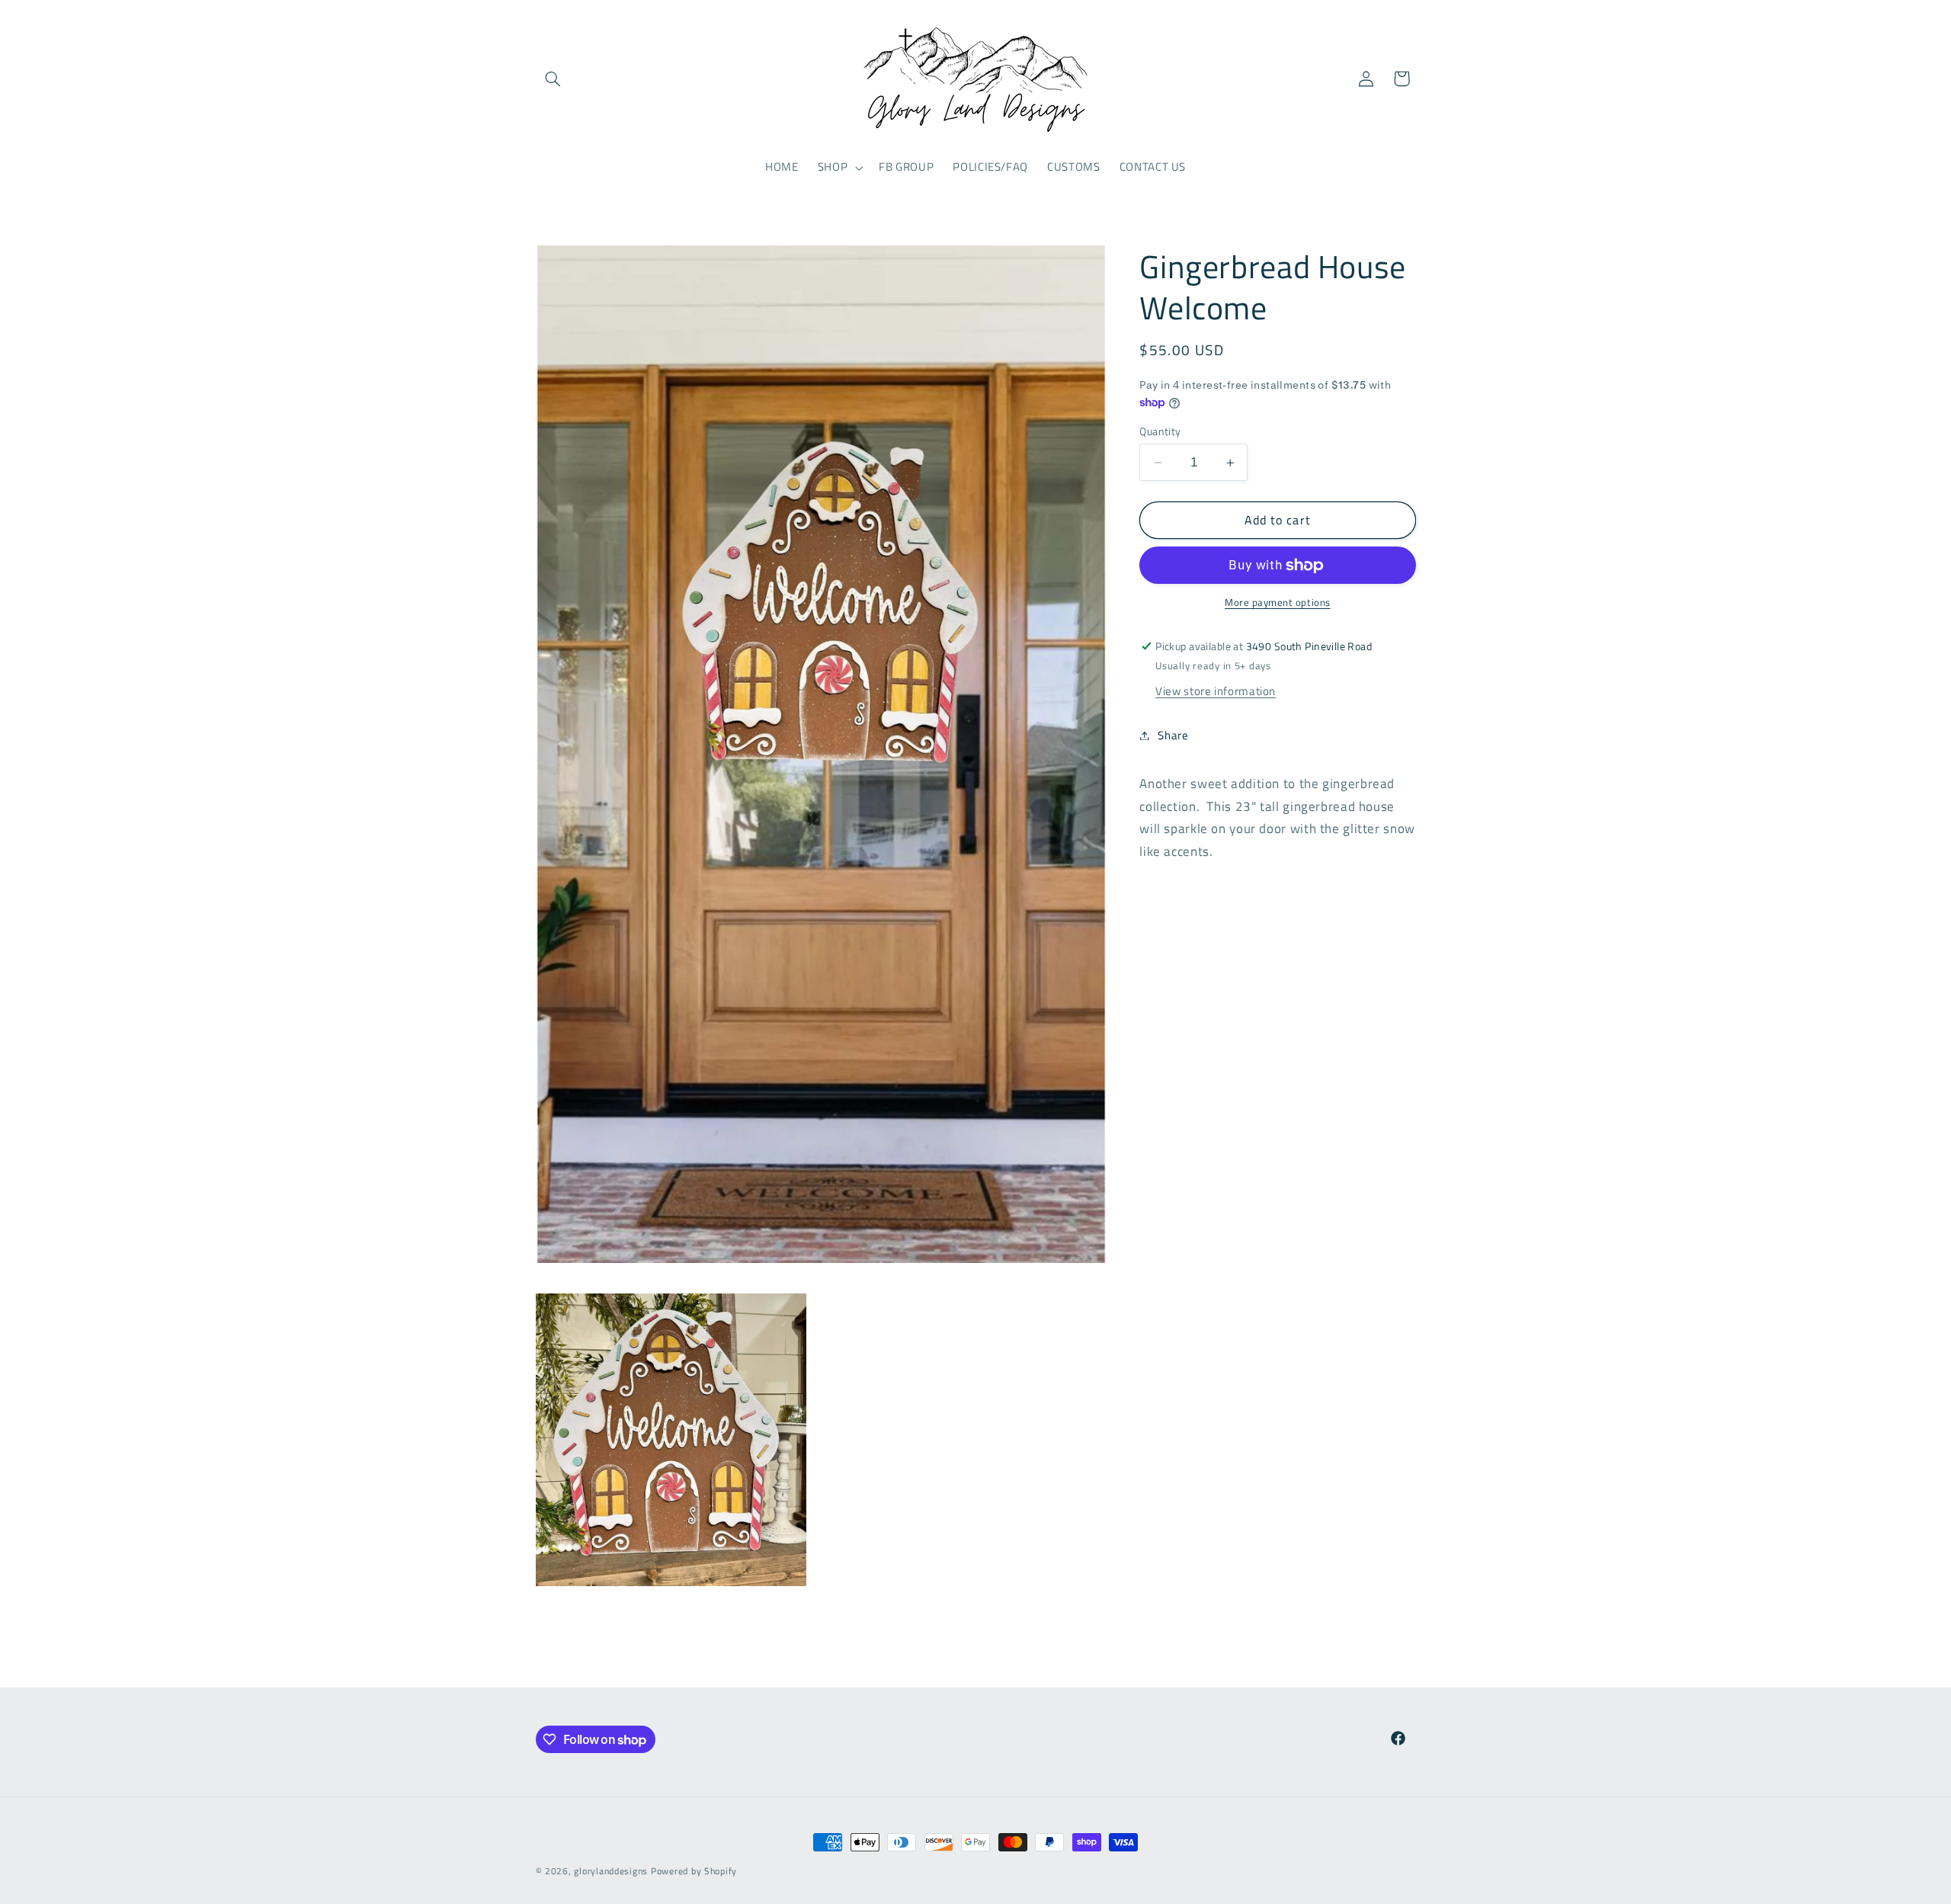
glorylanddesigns (611, 1871)
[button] (553, 79)
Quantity (1160, 431)
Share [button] (1173, 735)
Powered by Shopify (694, 1871)
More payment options (1278, 604)
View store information (1216, 691)
